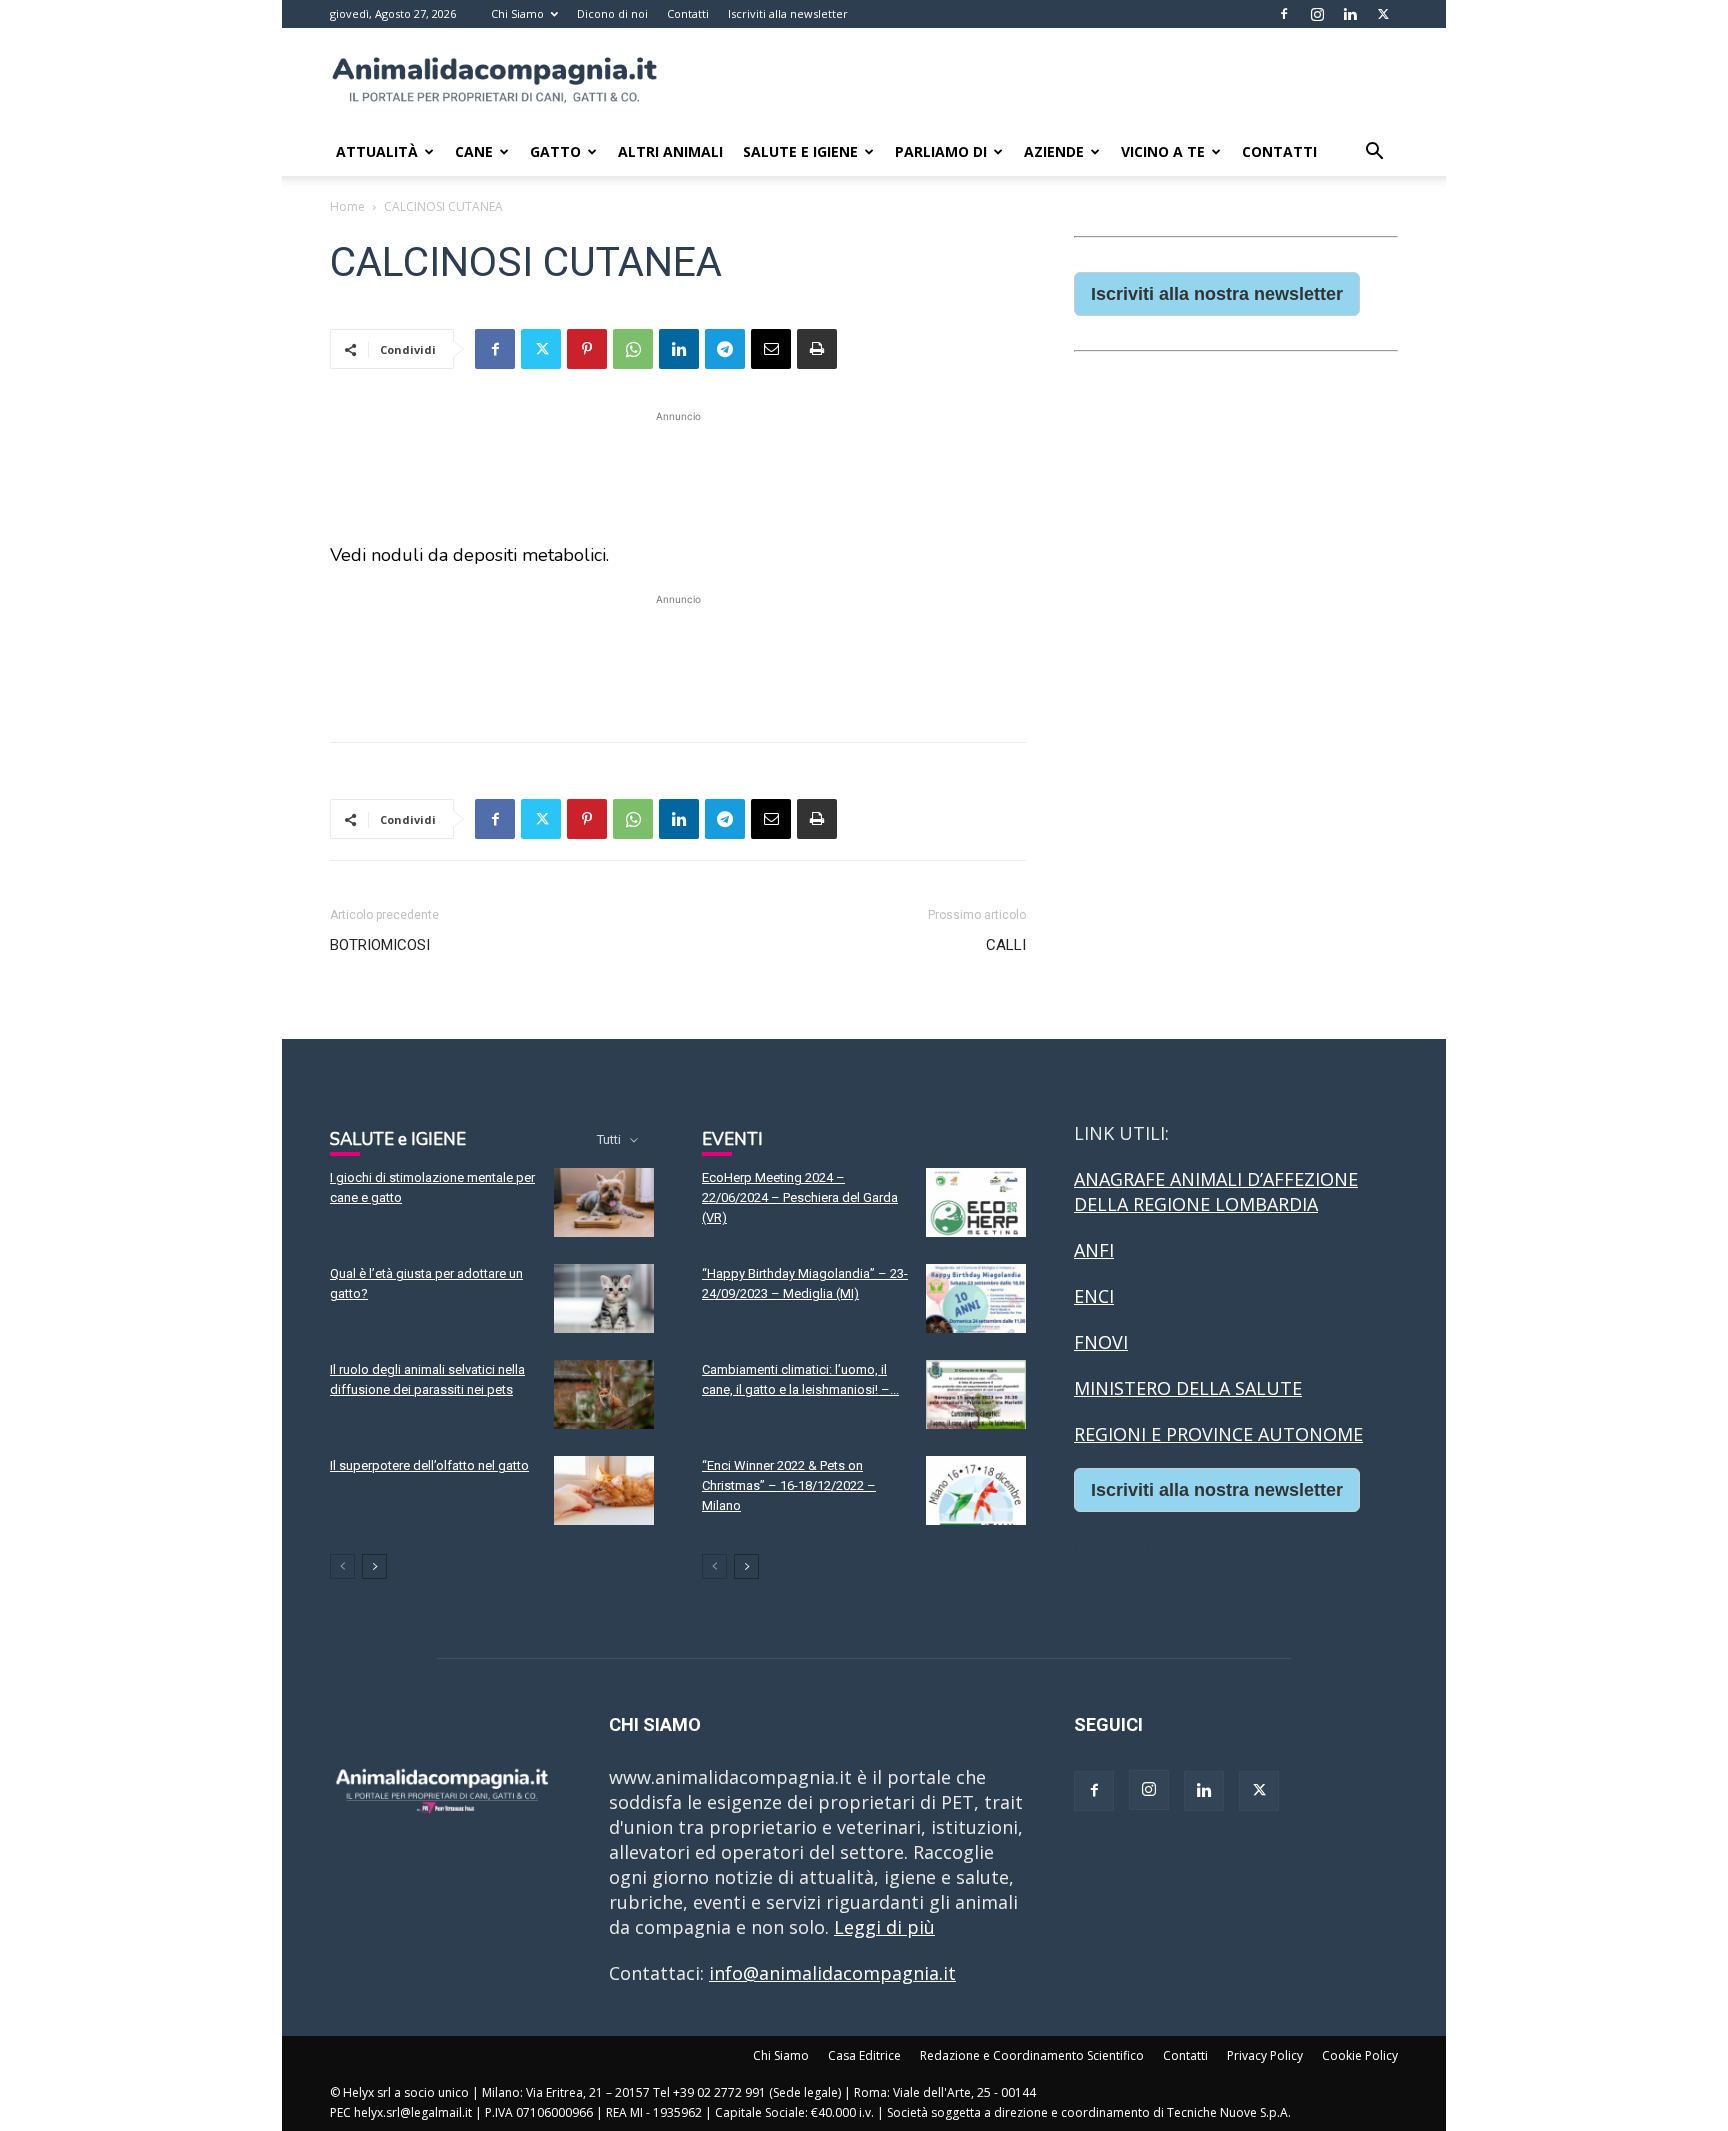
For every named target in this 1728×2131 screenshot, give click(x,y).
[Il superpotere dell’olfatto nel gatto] (604, 1490)
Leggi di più (884, 1927)
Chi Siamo (517, 13)
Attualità (377, 151)
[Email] (771, 349)
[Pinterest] (587, 349)
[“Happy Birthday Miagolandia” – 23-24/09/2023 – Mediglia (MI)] (976, 1298)
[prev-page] (342, 1566)
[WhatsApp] (633, 349)
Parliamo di (941, 151)
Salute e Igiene (800, 151)
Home (347, 206)
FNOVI (1101, 1342)
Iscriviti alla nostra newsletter (1217, 294)
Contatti (688, 13)
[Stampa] (817, 349)
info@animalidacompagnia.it (832, 1973)
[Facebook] (1284, 14)
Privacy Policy (1265, 2055)
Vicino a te (1163, 151)
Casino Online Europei (1169, 1549)
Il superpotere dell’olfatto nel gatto (429, 1465)
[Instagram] (1317, 14)
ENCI (1094, 1296)
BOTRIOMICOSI (380, 945)
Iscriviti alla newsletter (788, 13)
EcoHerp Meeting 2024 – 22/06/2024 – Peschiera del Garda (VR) (800, 1197)
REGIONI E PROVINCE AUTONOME (1218, 1434)
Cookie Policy (1360, 2055)
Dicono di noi (612, 13)
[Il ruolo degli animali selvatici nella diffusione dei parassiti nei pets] (604, 1394)
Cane (474, 151)
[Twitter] (1383, 14)
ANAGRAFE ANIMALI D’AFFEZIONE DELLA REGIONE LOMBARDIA (1216, 1191)
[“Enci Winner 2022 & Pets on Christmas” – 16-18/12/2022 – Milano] (976, 1490)
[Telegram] (725, 349)
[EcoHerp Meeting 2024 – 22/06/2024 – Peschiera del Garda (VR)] (976, 1202)
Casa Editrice (864, 2055)
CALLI (1006, 945)
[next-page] (374, 1566)
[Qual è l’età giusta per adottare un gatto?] (604, 1298)
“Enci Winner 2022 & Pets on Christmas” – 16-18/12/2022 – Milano (789, 1485)
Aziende (1054, 151)
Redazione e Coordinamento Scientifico (1032, 2055)
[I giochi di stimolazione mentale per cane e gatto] (604, 1202)
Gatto (555, 151)
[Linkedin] (1350, 14)
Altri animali (670, 151)
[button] (1374, 152)
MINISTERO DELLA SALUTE (1188, 1388)
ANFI (1094, 1250)
